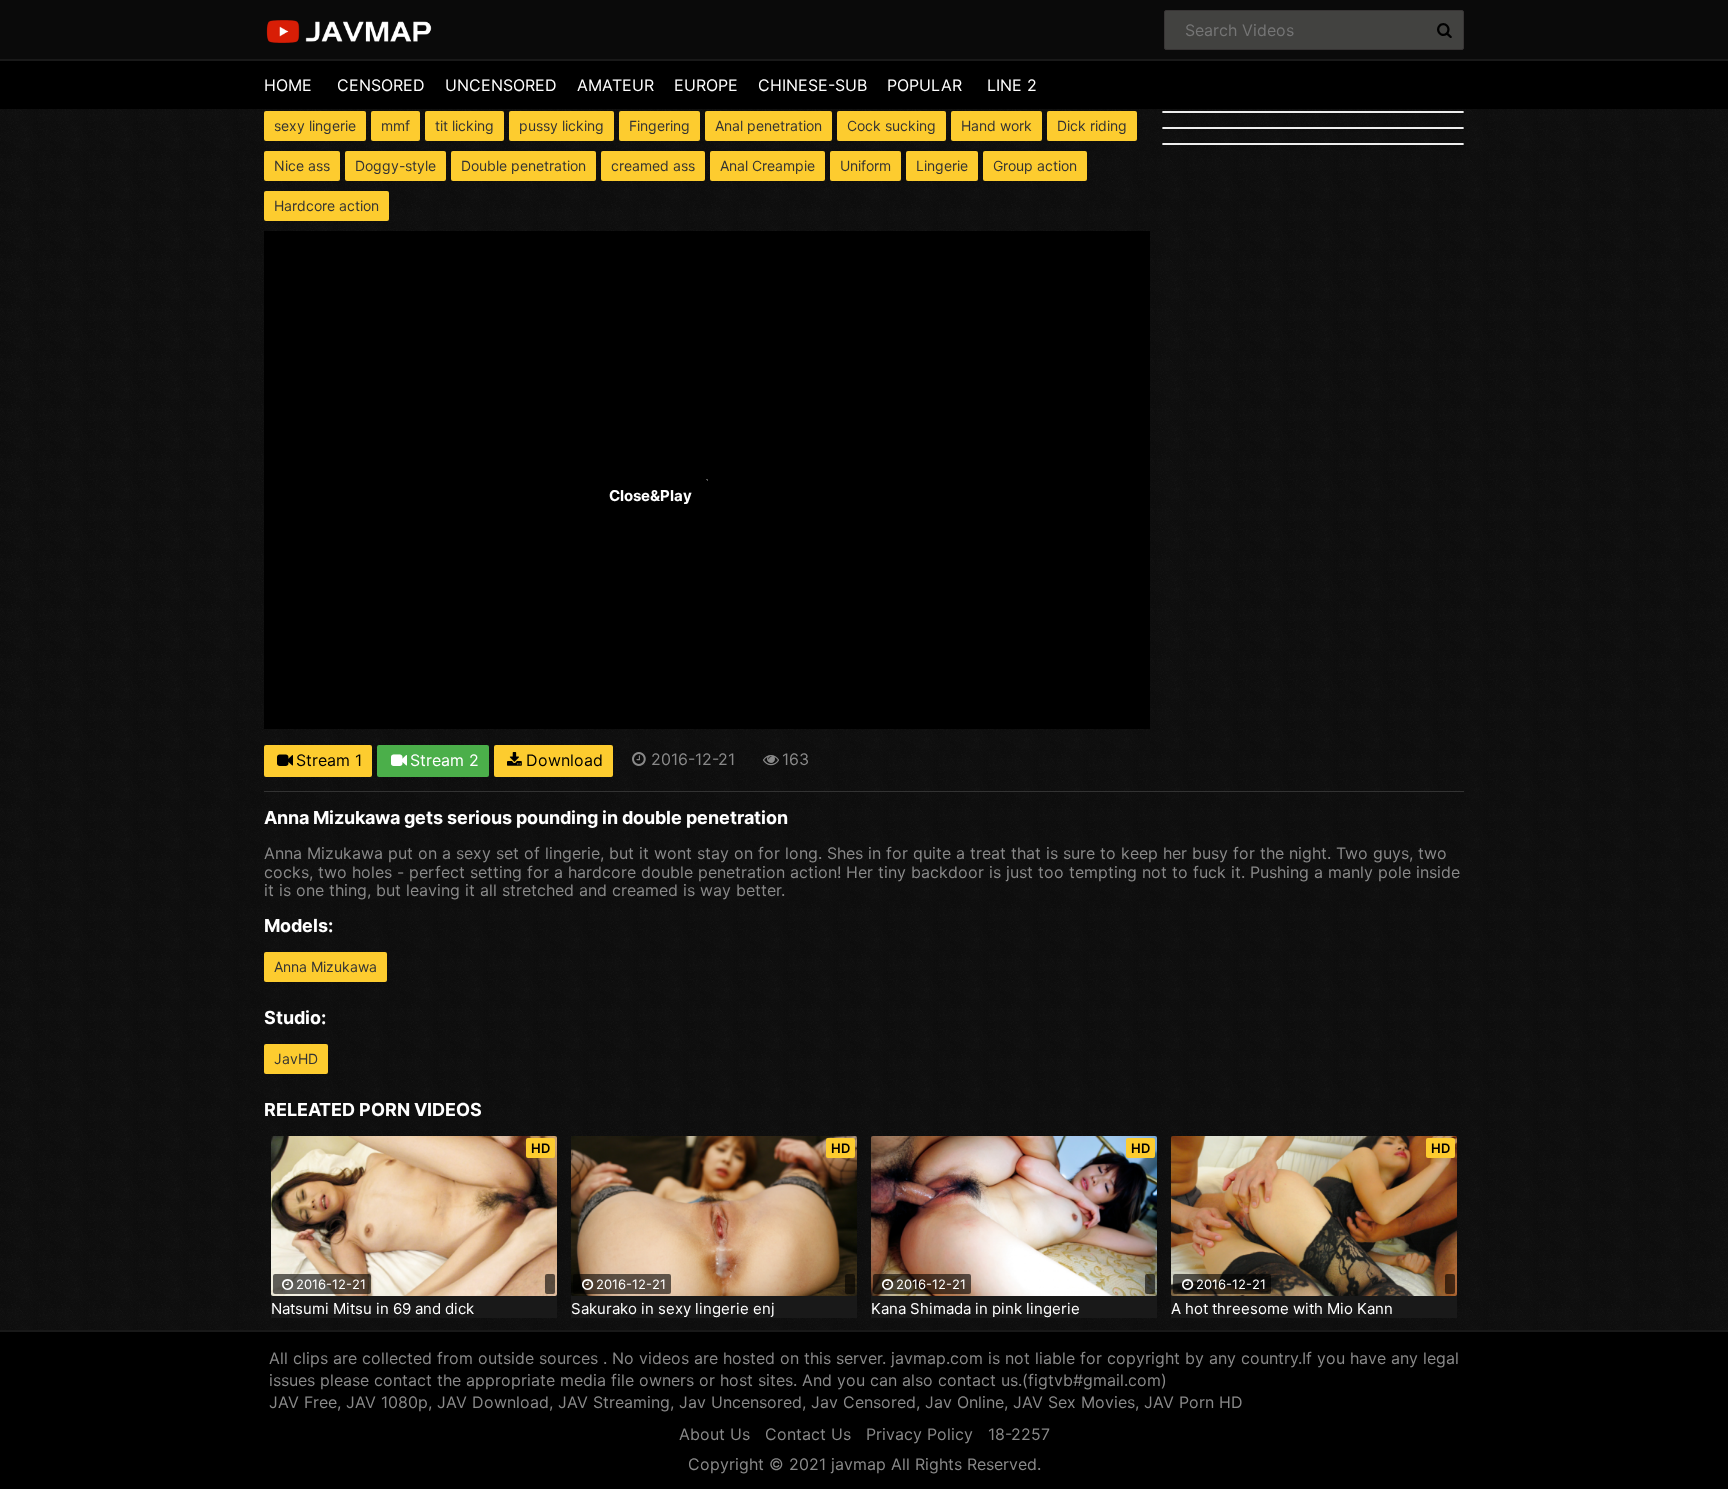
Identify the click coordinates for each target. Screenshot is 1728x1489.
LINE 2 (1012, 85)
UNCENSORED (501, 85)
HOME (288, 85)
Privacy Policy (919, 1434)
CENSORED (381, 85)
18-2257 (1019, 1434)
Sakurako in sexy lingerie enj (673, 1309)
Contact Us (808, 1434)
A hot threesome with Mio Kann (1282, 1309)
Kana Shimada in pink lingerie (975, 1309)
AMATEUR (615, 85)
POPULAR (924, 85)
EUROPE (706, 85)
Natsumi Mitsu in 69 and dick (372, 1309)
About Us (714, 1434)
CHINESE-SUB (812, 85)
